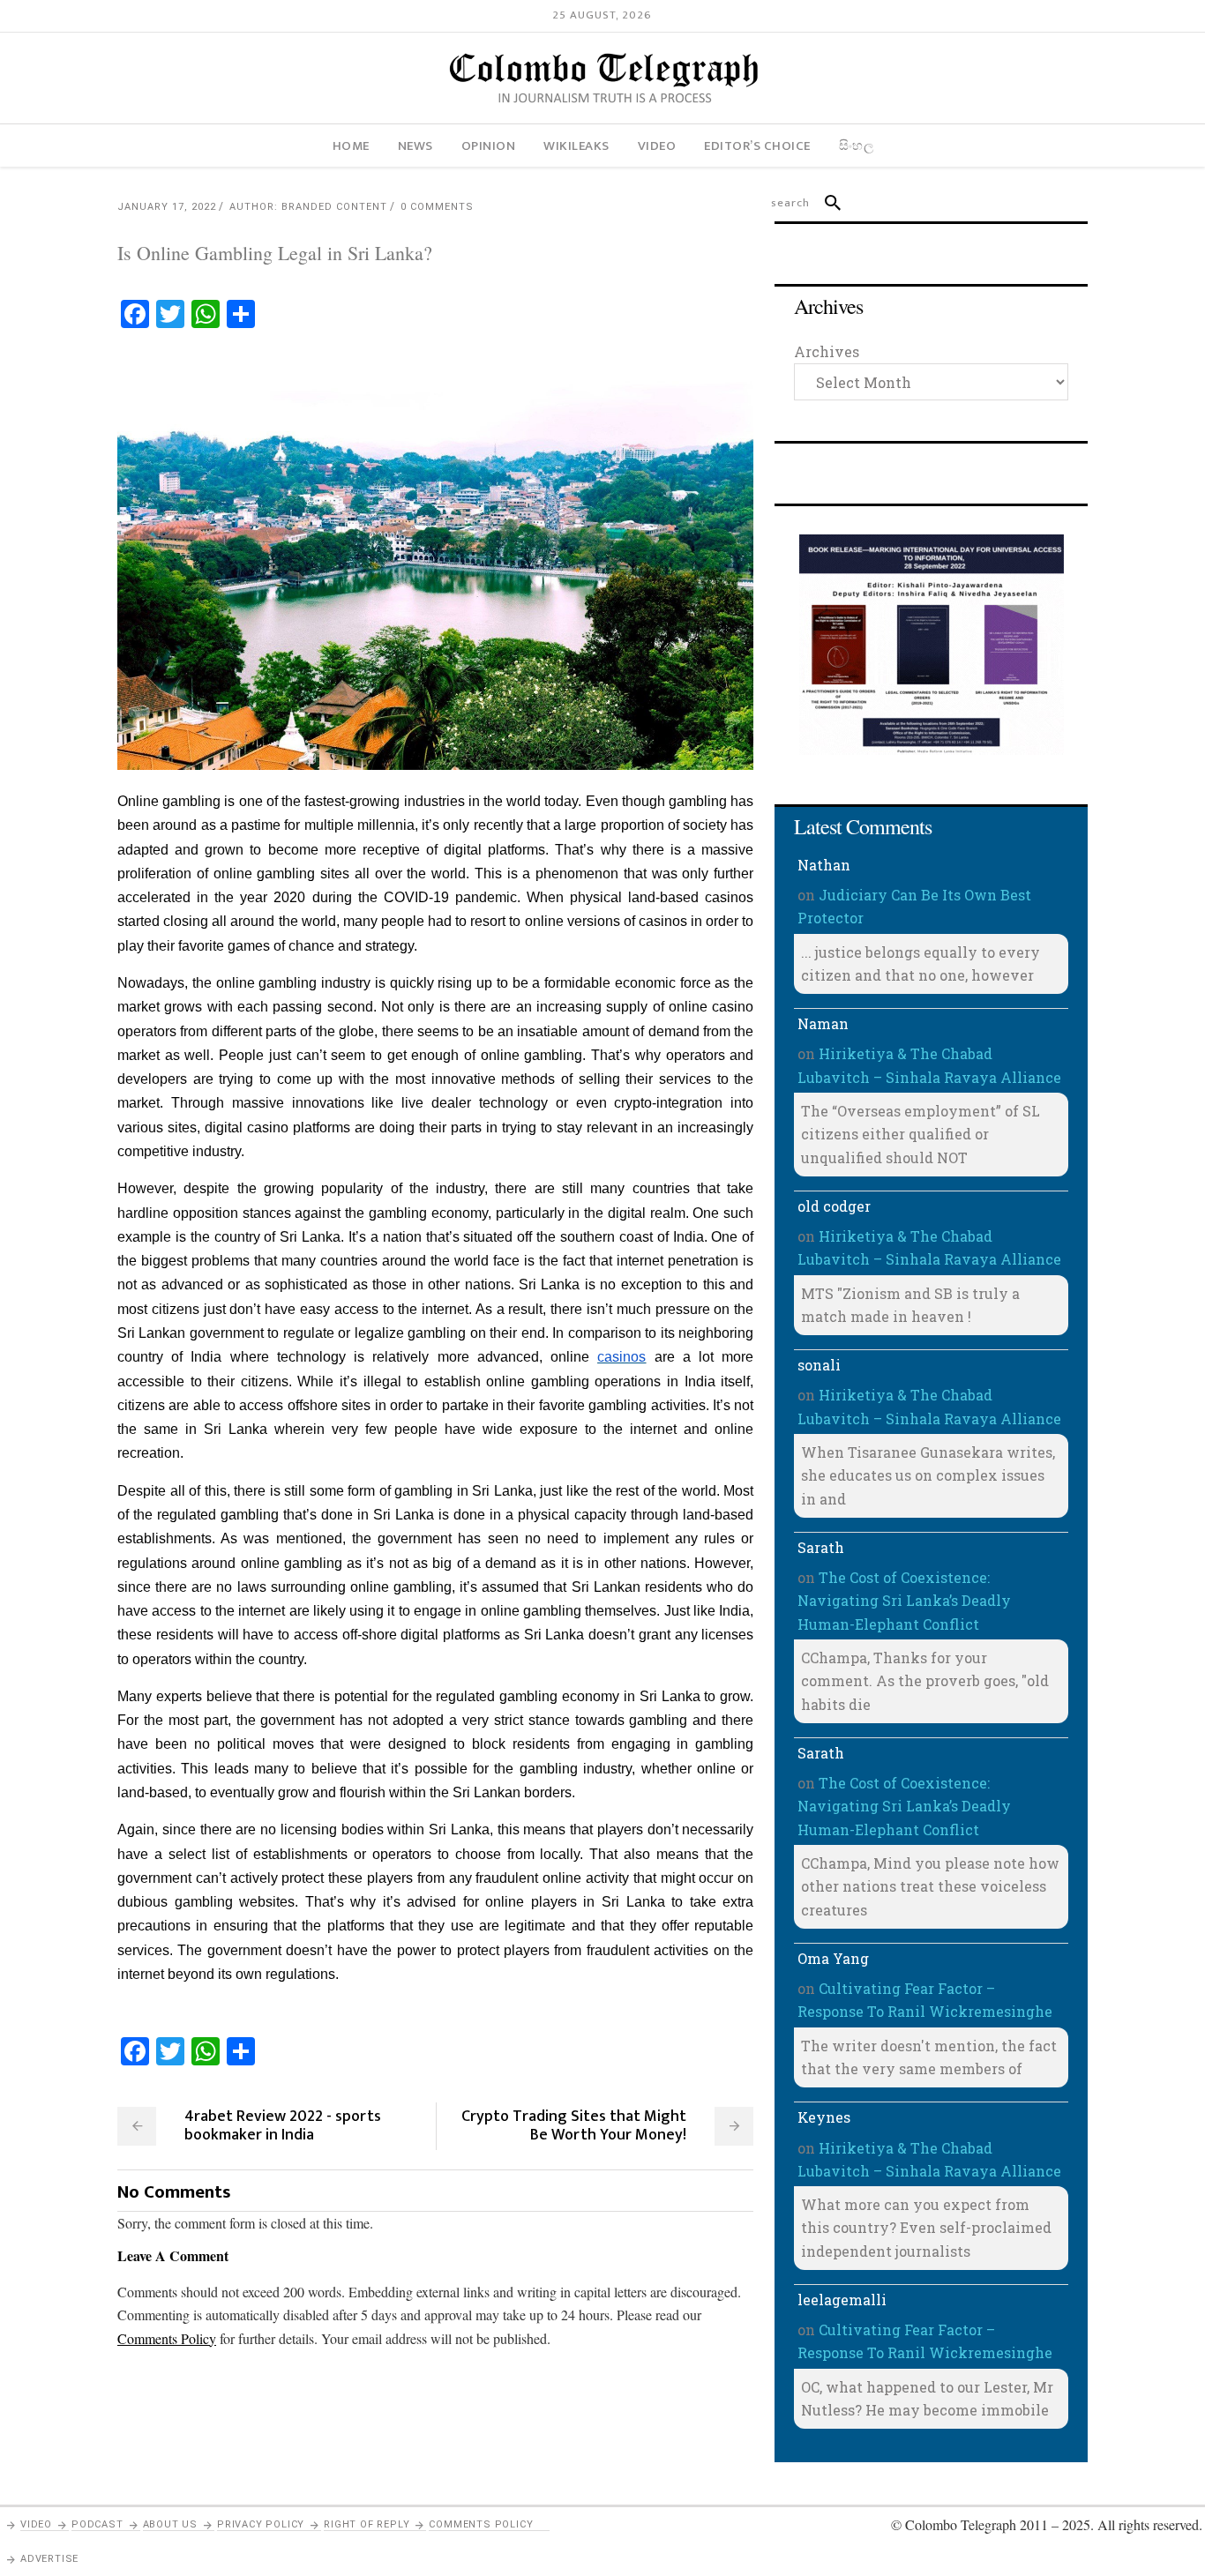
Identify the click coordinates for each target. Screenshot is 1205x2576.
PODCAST (97, 2524)
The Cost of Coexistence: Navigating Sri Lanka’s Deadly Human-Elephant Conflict (904, 1601)
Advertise (49, 2559)
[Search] (825, 203)
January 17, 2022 (167, 207)
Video (36, 2524)
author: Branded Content (308, 207)
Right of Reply (367, 2524)
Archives (827, 351)
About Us (170, 2524)
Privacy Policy (261, 2524)
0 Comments (437, 207)
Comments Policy (481, 2524)
